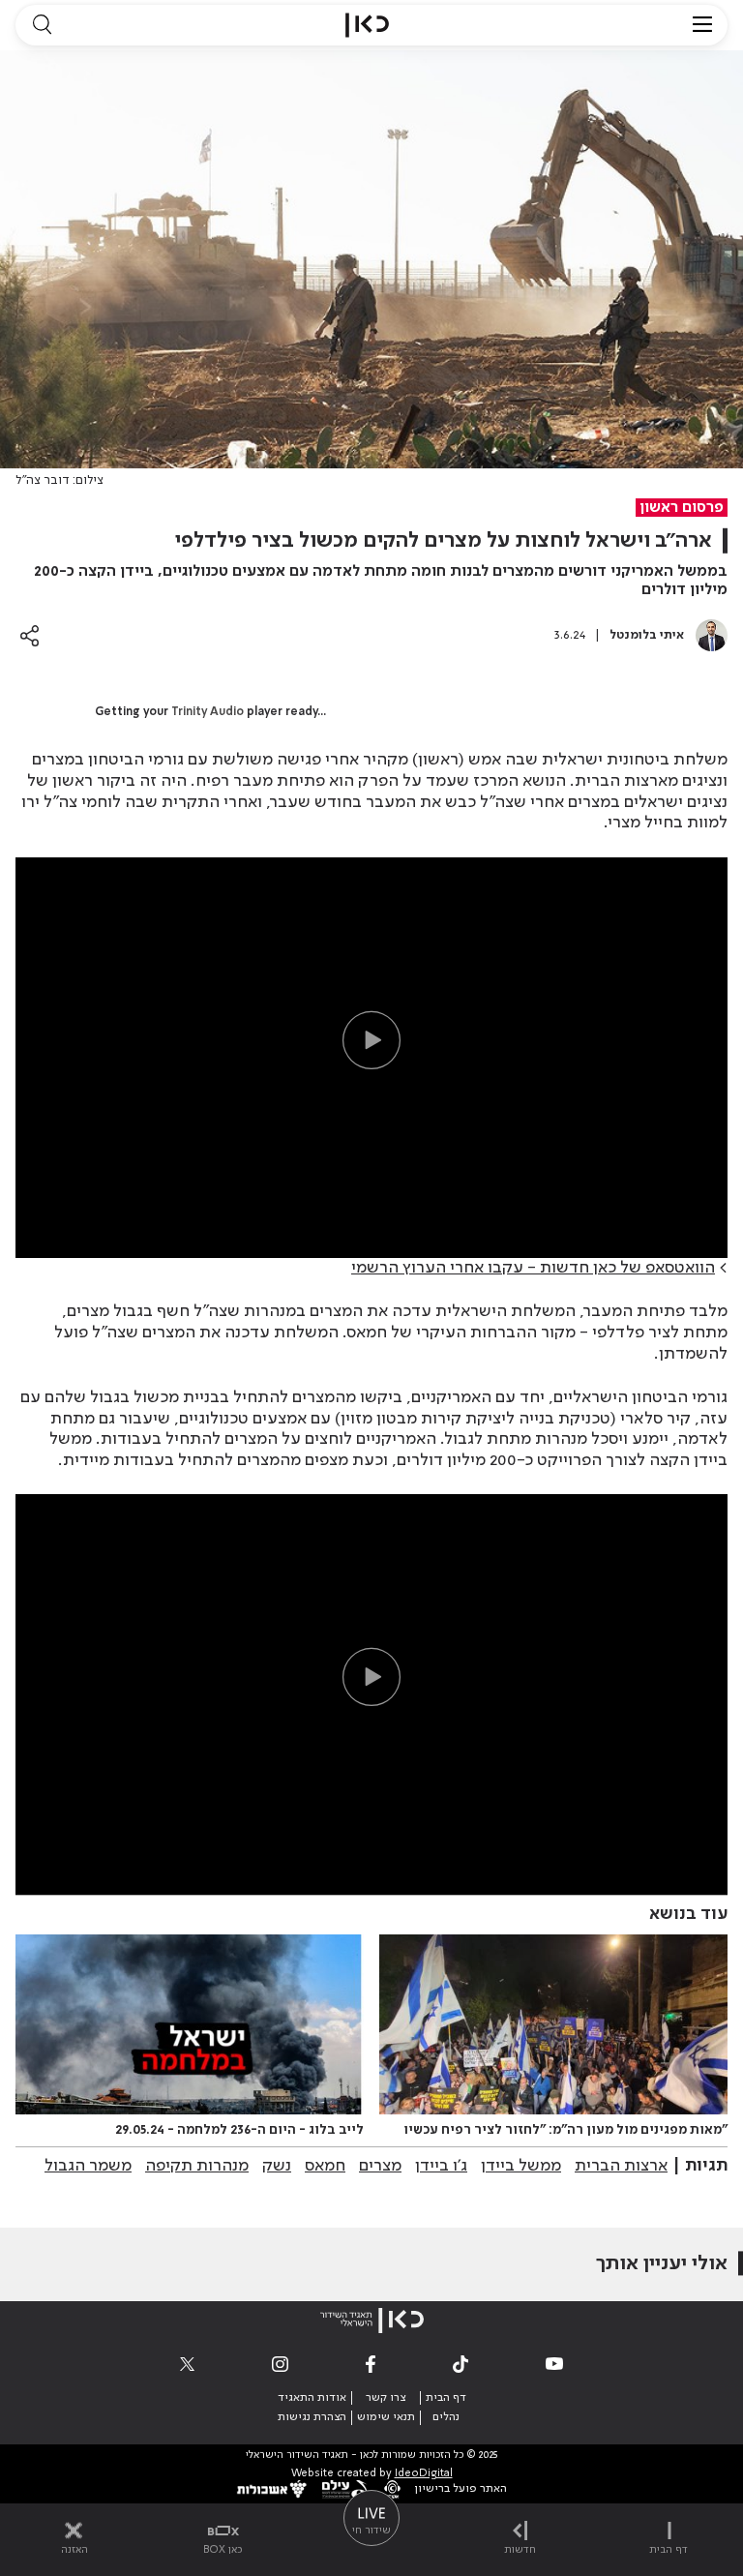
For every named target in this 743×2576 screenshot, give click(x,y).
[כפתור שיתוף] (30, 635)
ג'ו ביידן (441, 2166)
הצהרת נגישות (312, 2417)
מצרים (380, 2166)
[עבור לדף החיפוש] (42, 25)
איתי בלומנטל (647, 635)
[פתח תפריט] (702, 25)
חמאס (325, 2166)
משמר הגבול (88, 2166)
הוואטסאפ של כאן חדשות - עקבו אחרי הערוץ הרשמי (533, 1268)
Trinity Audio (208, 712)
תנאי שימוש (386, 2417)
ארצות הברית (621, 2166)
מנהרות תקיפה (197, 2166)
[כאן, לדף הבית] (367, 25)
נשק (277, 2166)
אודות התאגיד (312, 2398)
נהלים (446, 2417)
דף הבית (446, 2398)
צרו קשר (386, 2398)
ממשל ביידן (521, 2166)
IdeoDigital (424, 2474)
